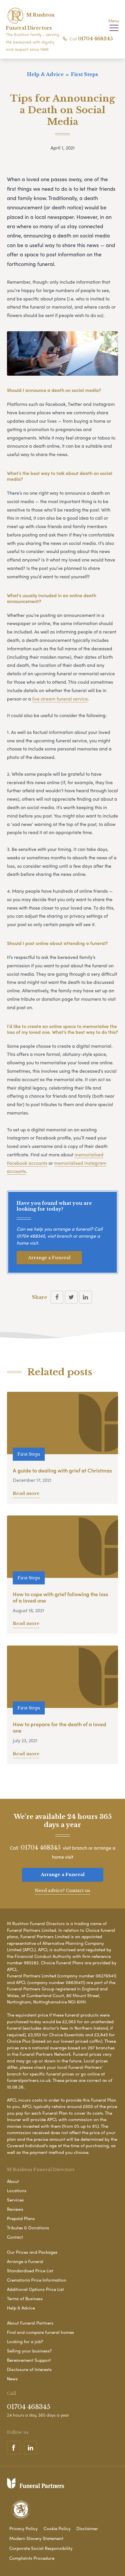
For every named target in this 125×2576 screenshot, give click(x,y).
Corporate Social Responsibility (41, 2548)
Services (15, 2200)
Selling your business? (29, 2351)
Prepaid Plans (21, 2218)
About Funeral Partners (30, 2323)
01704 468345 (95, 39)
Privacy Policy (24, 2528)
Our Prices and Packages (32, 2252)
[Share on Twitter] (71, 1297)
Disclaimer (87, 2528)
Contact (15, 2237)
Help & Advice (21, 2308)
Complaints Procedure (32, 2558)
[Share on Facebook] (57, 1297)
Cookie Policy (57, 2528)
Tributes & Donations (28, 2228)
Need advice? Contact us (63, 1890)
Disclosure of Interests (29, 2369)
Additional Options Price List (35, 2289)
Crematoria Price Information (37, 2280)
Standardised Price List (30, 2271)
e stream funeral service (62, 699)
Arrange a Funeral (49, 1258)
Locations (17, 2190)
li (33, 699)
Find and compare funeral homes (41, 2332)
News (12, 2379)
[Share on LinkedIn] (85, 1297)
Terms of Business (25, 2298)
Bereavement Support (29, 2360)
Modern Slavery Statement (36, 2538)
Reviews (15, 2209)
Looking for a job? (25, 2341)
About (13, 2181)
